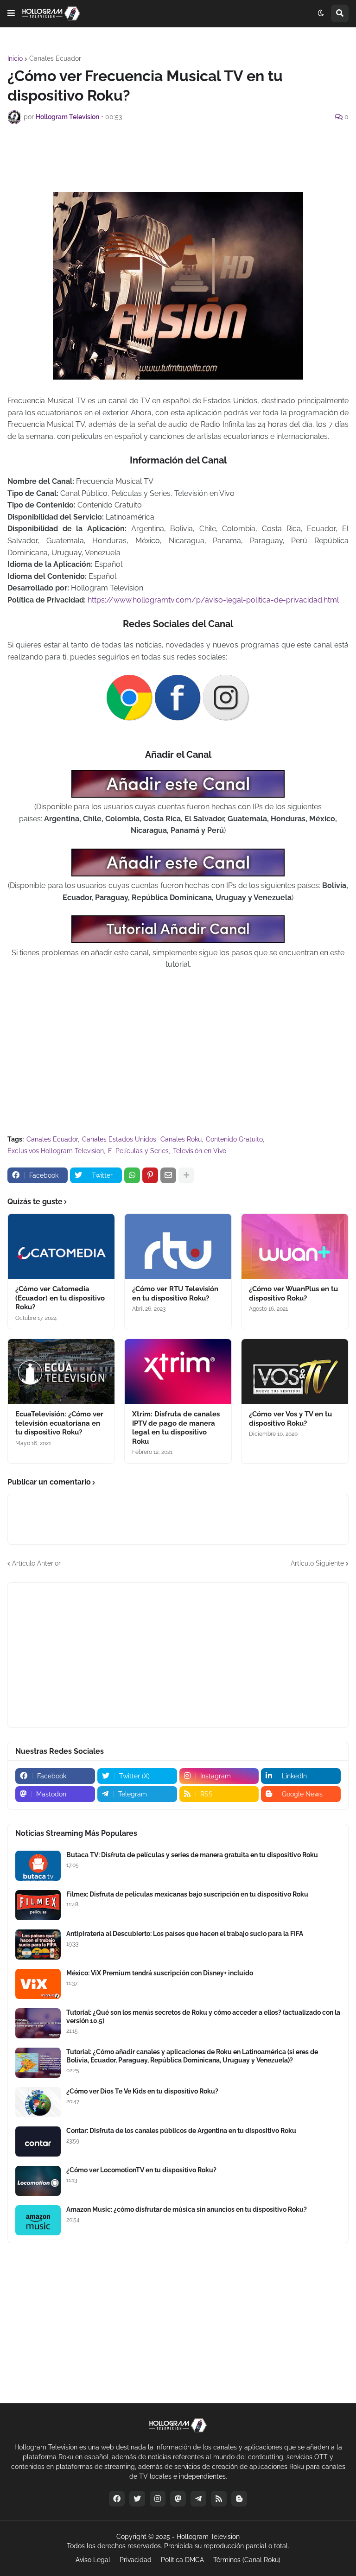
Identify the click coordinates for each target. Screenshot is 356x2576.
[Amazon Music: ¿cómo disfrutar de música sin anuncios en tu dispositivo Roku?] (38, 2220)
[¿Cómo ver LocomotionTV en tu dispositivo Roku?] (38, 2181)
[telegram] (198, 2499)
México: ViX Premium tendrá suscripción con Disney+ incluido (160, 1973)
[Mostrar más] (186, 1175)
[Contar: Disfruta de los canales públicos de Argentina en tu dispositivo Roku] (38, 2141)
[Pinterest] (150, 1175)
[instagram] (158, 2499)
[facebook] (117, 2499)
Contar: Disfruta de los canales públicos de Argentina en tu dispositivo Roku (181, 2131)
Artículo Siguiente (317, 1563)
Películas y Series (142, 1151)
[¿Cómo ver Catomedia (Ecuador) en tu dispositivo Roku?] (61, 1246)
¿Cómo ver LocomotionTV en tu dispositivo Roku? (141, 2170)
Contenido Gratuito (234, 1139)
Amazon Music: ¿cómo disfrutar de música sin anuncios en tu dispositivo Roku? (187, 2209)
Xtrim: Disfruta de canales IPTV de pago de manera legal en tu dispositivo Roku (176, 1428)
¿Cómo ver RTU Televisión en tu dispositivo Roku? (175, 1294)
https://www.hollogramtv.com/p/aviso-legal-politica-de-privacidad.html (213, 600)
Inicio (15, 58)
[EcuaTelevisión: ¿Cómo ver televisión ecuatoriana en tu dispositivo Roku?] (61, 1371)
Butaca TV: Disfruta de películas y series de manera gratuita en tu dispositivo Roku (192, 1855)
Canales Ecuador (55, 58)
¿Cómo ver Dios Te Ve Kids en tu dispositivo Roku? (142, 2091)
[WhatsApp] (132, 1175)
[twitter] (137, 2499)
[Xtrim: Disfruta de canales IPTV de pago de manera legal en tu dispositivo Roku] (178, 1371)
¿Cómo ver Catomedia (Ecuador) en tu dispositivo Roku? (60, 1298)
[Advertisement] (178, 157)
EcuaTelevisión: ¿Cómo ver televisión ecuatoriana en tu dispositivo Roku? (59, 1423)
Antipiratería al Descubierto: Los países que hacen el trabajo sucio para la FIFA (185, 1934)
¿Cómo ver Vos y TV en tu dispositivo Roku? (290, 1419)
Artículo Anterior (36, 1563)
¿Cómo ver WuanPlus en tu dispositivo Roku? (293, 1294)
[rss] (219, 2499)
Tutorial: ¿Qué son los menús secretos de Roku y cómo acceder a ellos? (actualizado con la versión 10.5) (203, 2017)
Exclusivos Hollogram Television (56, 1151)
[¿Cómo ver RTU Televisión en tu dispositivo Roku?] (178, 1246)
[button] (11, 13)
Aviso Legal (93, 2560)
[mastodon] (178, 2499)
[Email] (168, 1175)
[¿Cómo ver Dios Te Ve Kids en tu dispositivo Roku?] (38, 2102)
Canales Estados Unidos (119, 1139)
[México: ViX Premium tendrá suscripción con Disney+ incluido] (38, 1984)
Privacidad (136, 2560)
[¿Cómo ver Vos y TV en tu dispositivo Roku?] (295, 1371)
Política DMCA (182, 2560)
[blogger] (239, 2499)
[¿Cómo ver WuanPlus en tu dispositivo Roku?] (295, 1246)
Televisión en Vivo (200, 1151)
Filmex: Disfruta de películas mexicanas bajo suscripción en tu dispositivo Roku (187, 1894)
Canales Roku (181, 1139)
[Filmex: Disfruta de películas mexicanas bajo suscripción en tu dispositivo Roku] (38, 1905)
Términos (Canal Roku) (247, 2560)
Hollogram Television (208, 2537)
